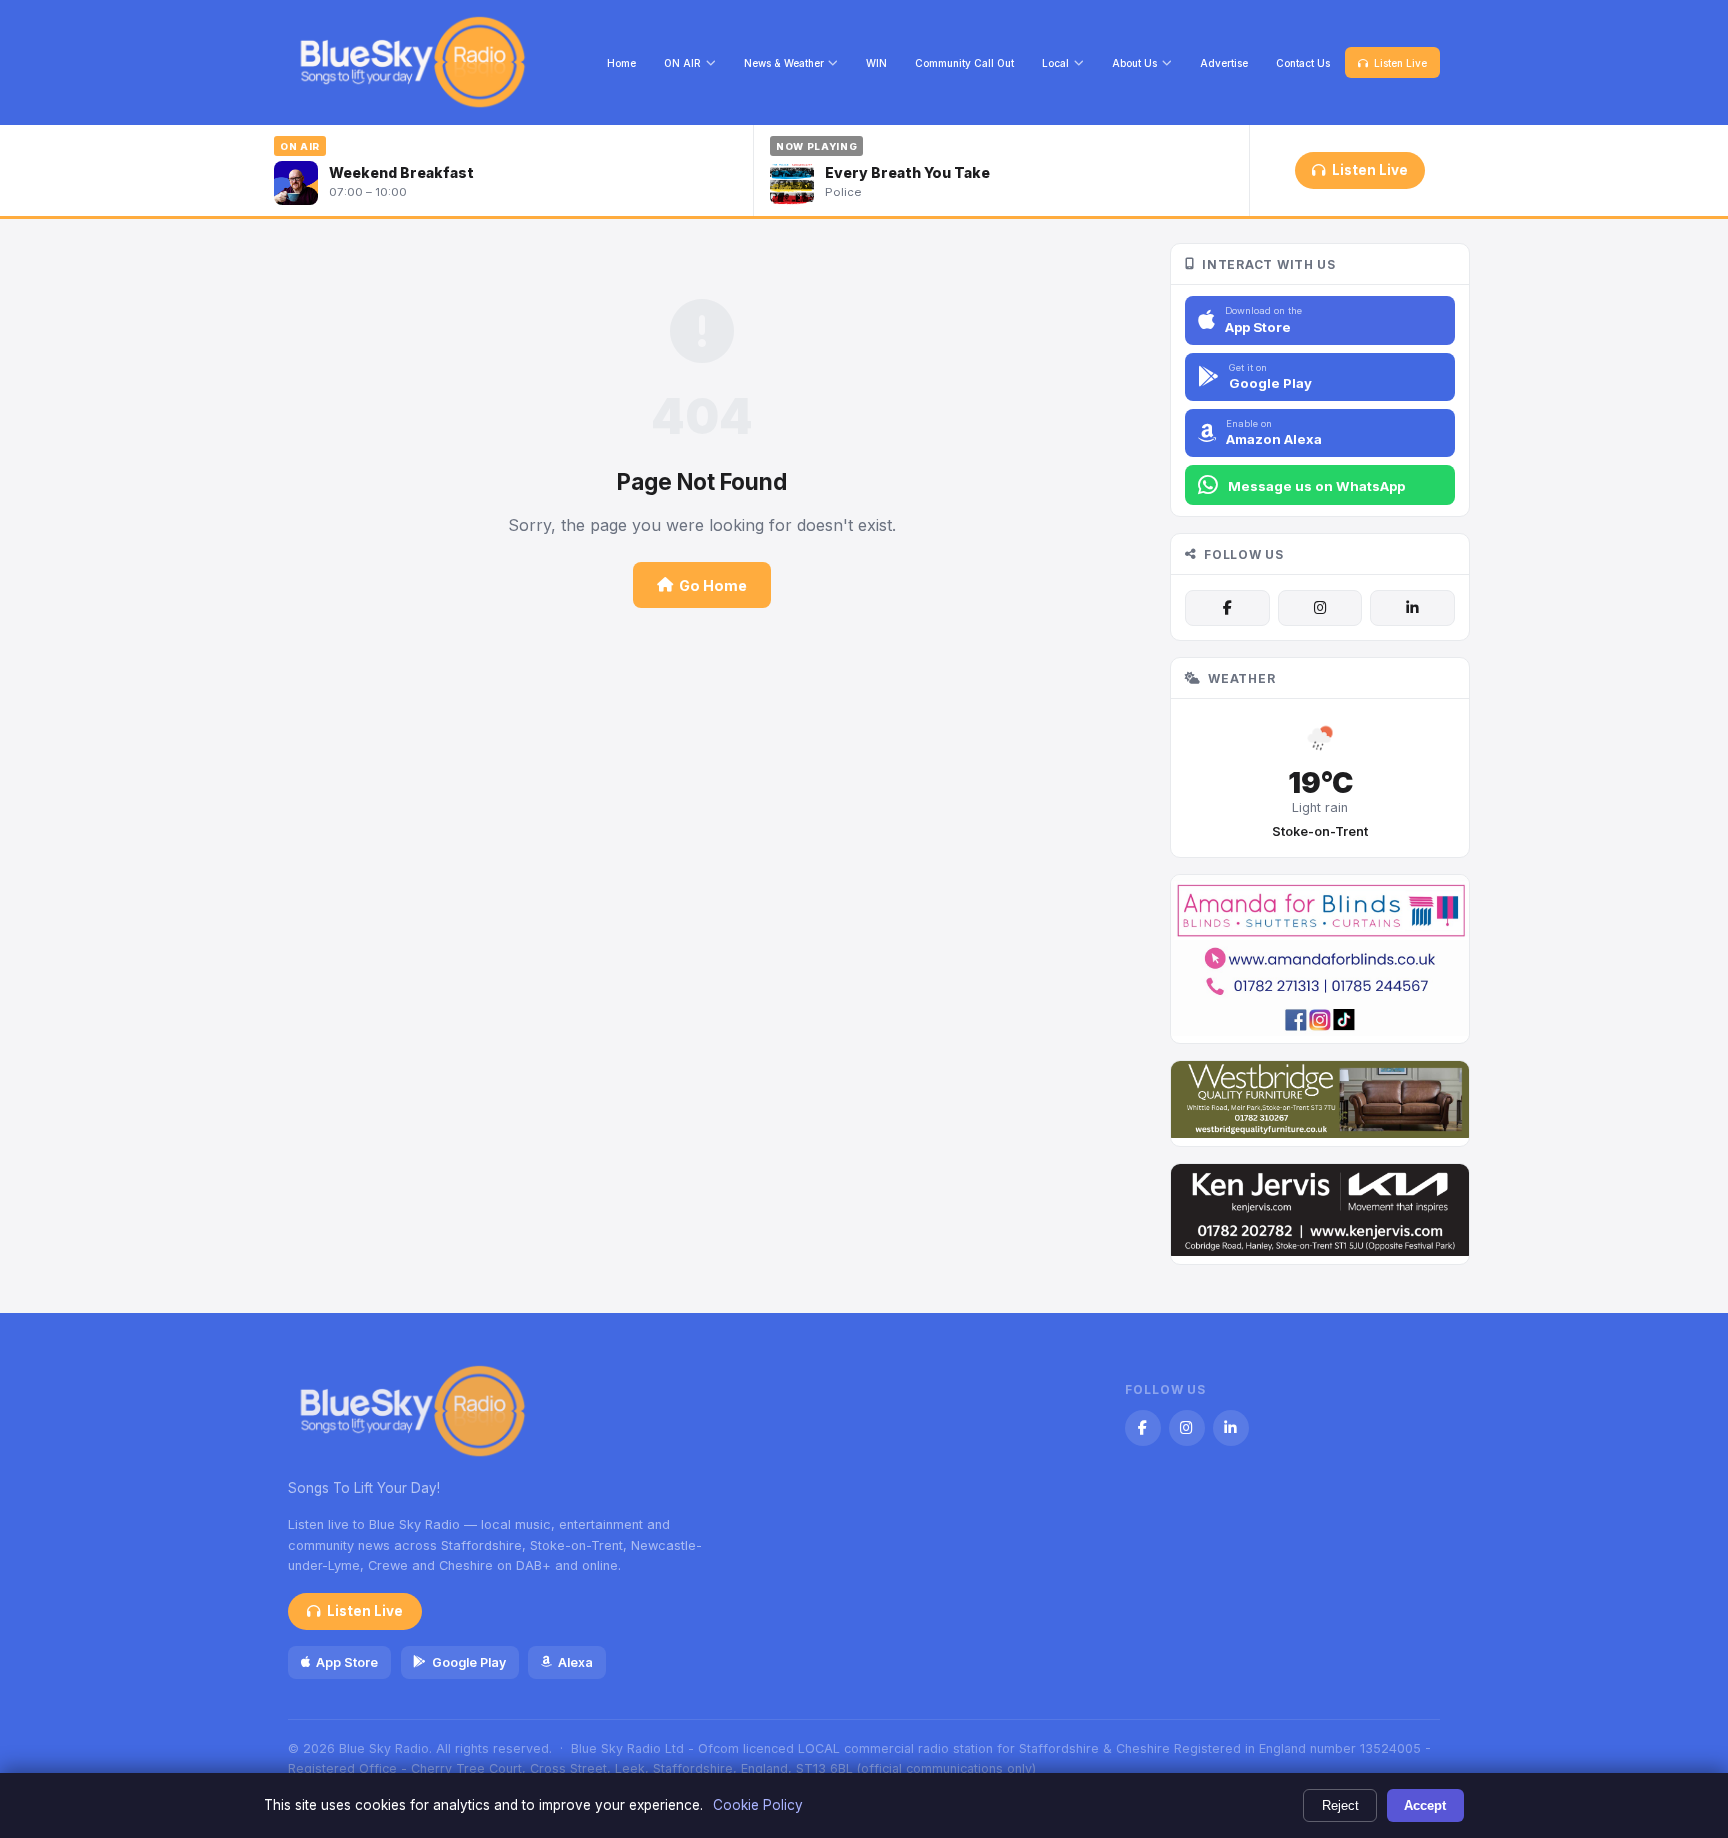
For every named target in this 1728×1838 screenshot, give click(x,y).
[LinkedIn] (1412, 608)
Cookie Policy (758, 1805)
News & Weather (784, 63)
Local (1055, 63)
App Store (347, 1662)
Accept (1425, 1805)
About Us (1134, 63)
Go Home (713, 585)
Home (621, 63)
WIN (876, 63)
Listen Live (1400, 63)
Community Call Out (964, 63)
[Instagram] (1320, 608)
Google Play (469, 1662)
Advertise (1224, 63)
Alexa (575, 1662)
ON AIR (682, 63)
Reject (1340, 1805)
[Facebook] (1227, 608)
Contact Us (1303, 63)
